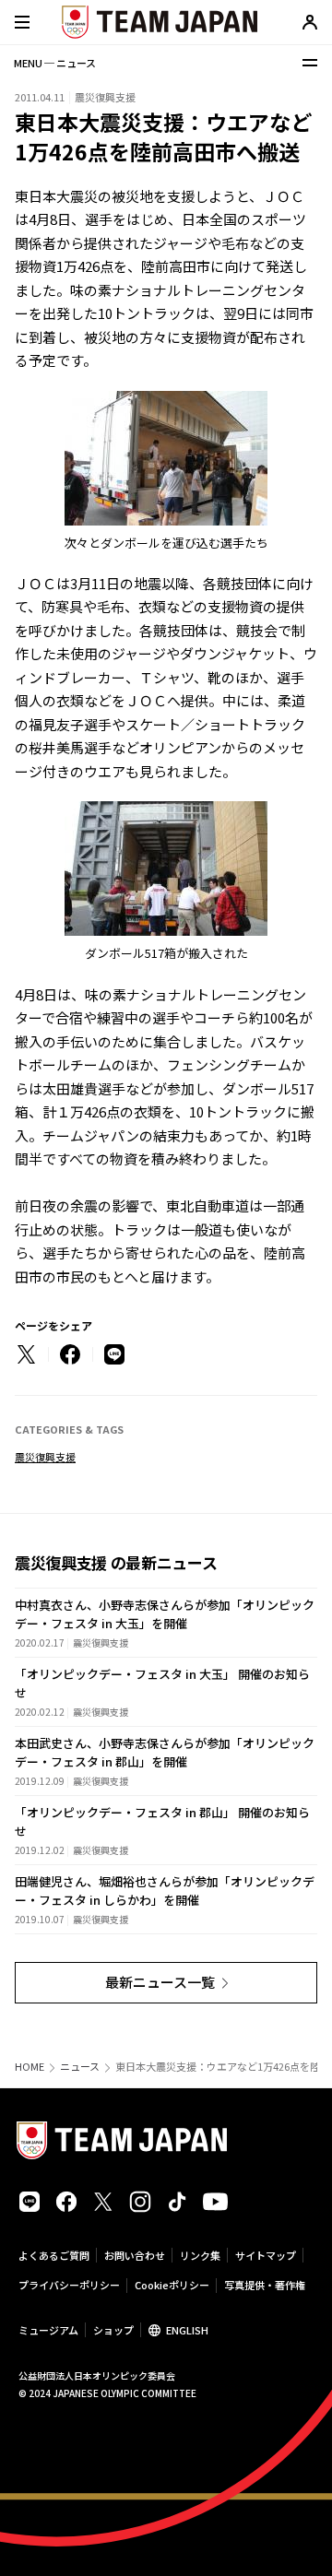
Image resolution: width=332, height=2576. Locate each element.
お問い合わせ (135, 2255)
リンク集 (200, 2255)
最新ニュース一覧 (160, 1982)
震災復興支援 (45, 1457)
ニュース (80, 2067)
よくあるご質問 (54, 2255)
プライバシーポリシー (69, 2285)
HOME (30, 2067)
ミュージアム (48, 2330)
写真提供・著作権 (265, 2285)
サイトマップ (266, 2255)
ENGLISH (187, 2330)
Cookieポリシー (172, 2285)
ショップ (113, 2330)
